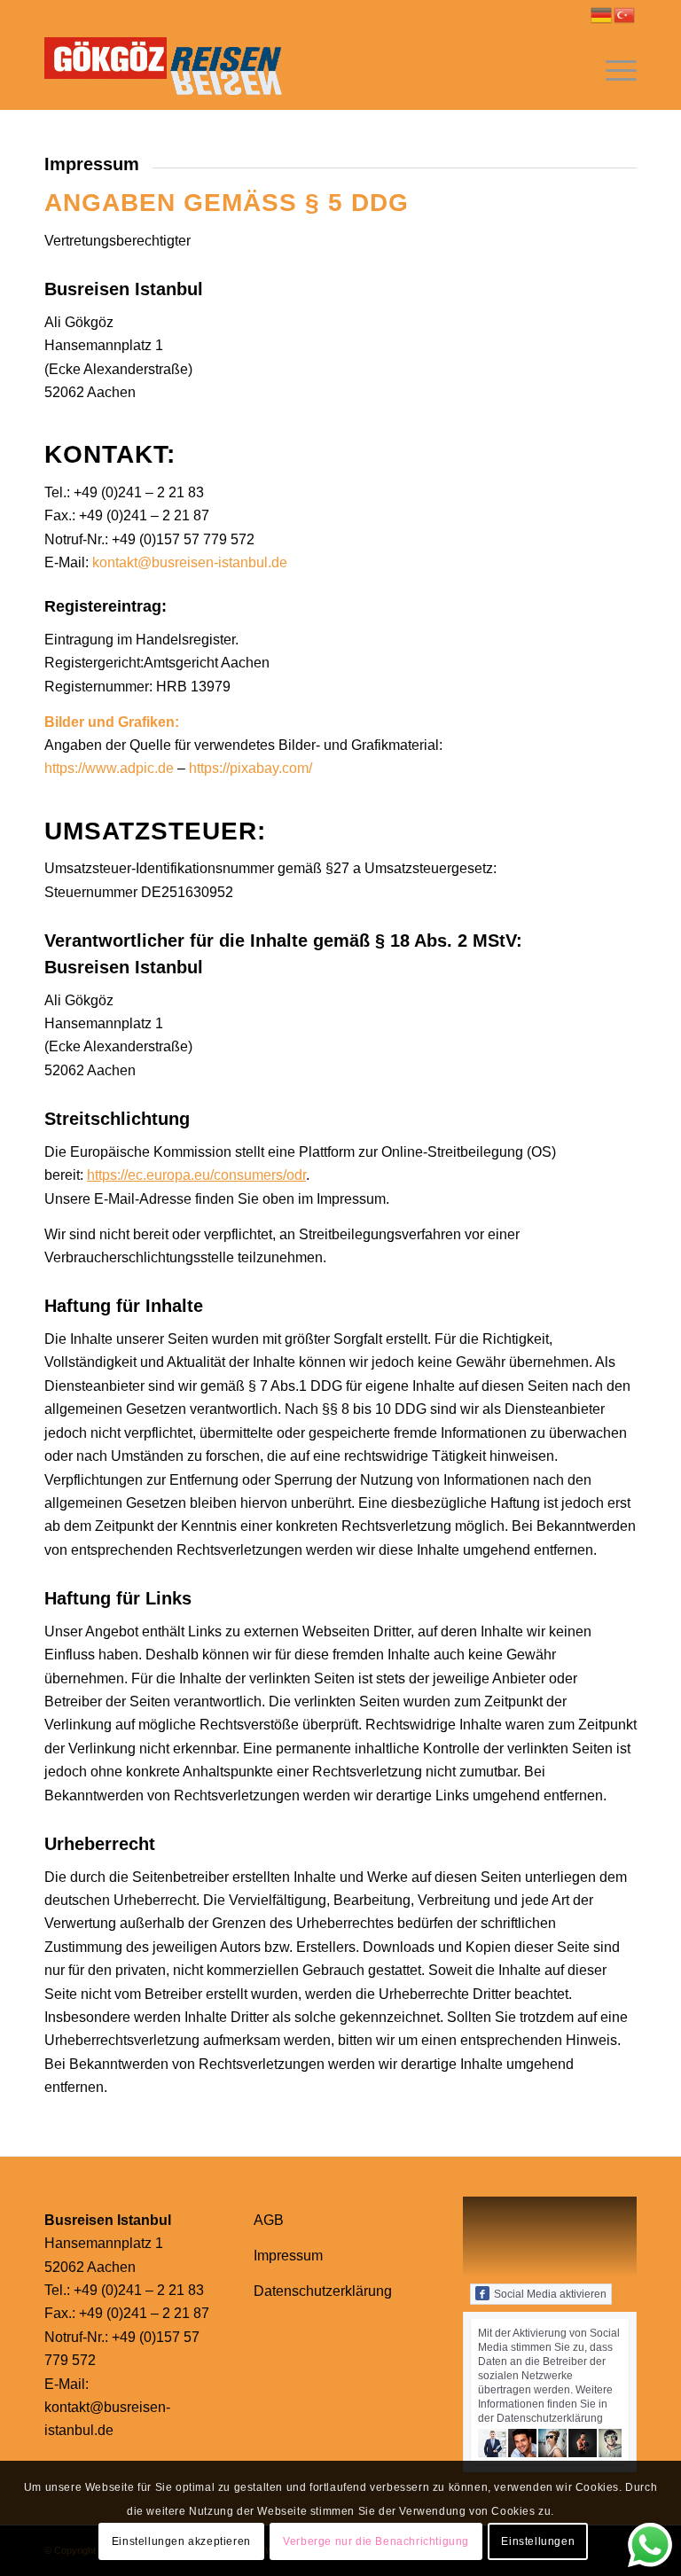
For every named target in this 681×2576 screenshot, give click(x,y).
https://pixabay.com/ (250, 768)
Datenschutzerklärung (323, 2291)
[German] (602, 14)
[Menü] (612, 70)
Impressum (288, 2256)
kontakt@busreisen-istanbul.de (190, 562)
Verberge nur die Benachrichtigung (376, 2541)
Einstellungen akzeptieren (181, 2541)
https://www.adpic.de (109, 768)
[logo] (171, 70)
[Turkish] (625, 14)
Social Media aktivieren (550, 2294)
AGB (269, 2220)
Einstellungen (538, 2541)
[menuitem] (612, 70)
